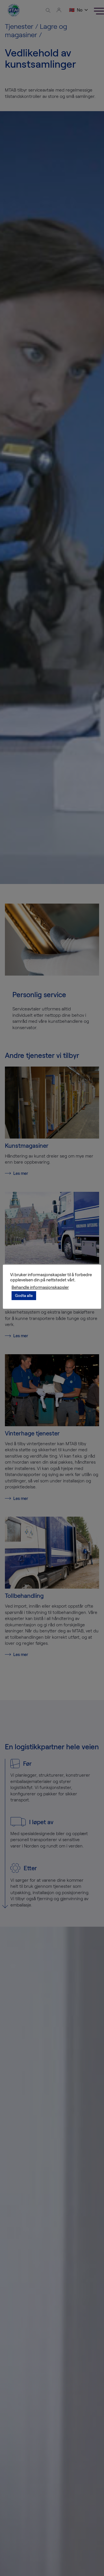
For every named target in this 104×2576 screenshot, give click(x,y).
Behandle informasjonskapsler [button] (40, 1287)
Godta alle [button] (24, 1295)
